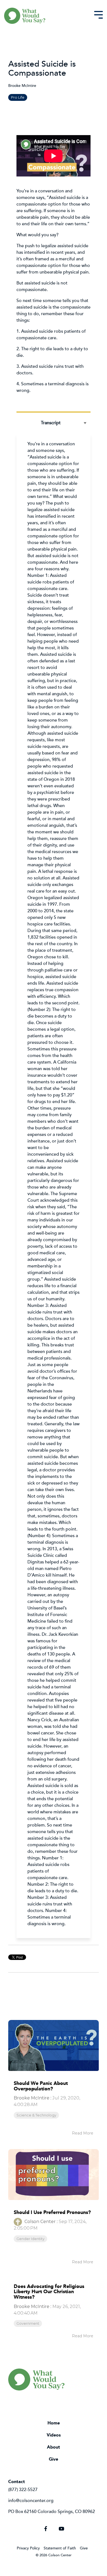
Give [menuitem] (54, 2459)
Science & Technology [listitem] (36, 2115)
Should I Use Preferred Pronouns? (52, 2212)
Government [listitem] (28, 2323)
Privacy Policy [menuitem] (28, 2548)
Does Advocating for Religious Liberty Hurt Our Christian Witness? (49, 2292)
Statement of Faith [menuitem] (60, 2548)
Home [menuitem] (54, 2423)
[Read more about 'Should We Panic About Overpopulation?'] (54, 2045)
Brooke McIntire (22, 85)
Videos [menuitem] (54, 2435)
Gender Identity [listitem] (30, 2239)
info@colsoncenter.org (31, 2500)
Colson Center (40, 2222)
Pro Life (18, 97)
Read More (83, 2133)
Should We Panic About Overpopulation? (41, 2086)
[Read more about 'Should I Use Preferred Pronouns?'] (54, 2175)
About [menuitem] (54, 2447)
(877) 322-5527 (23, 2489)
